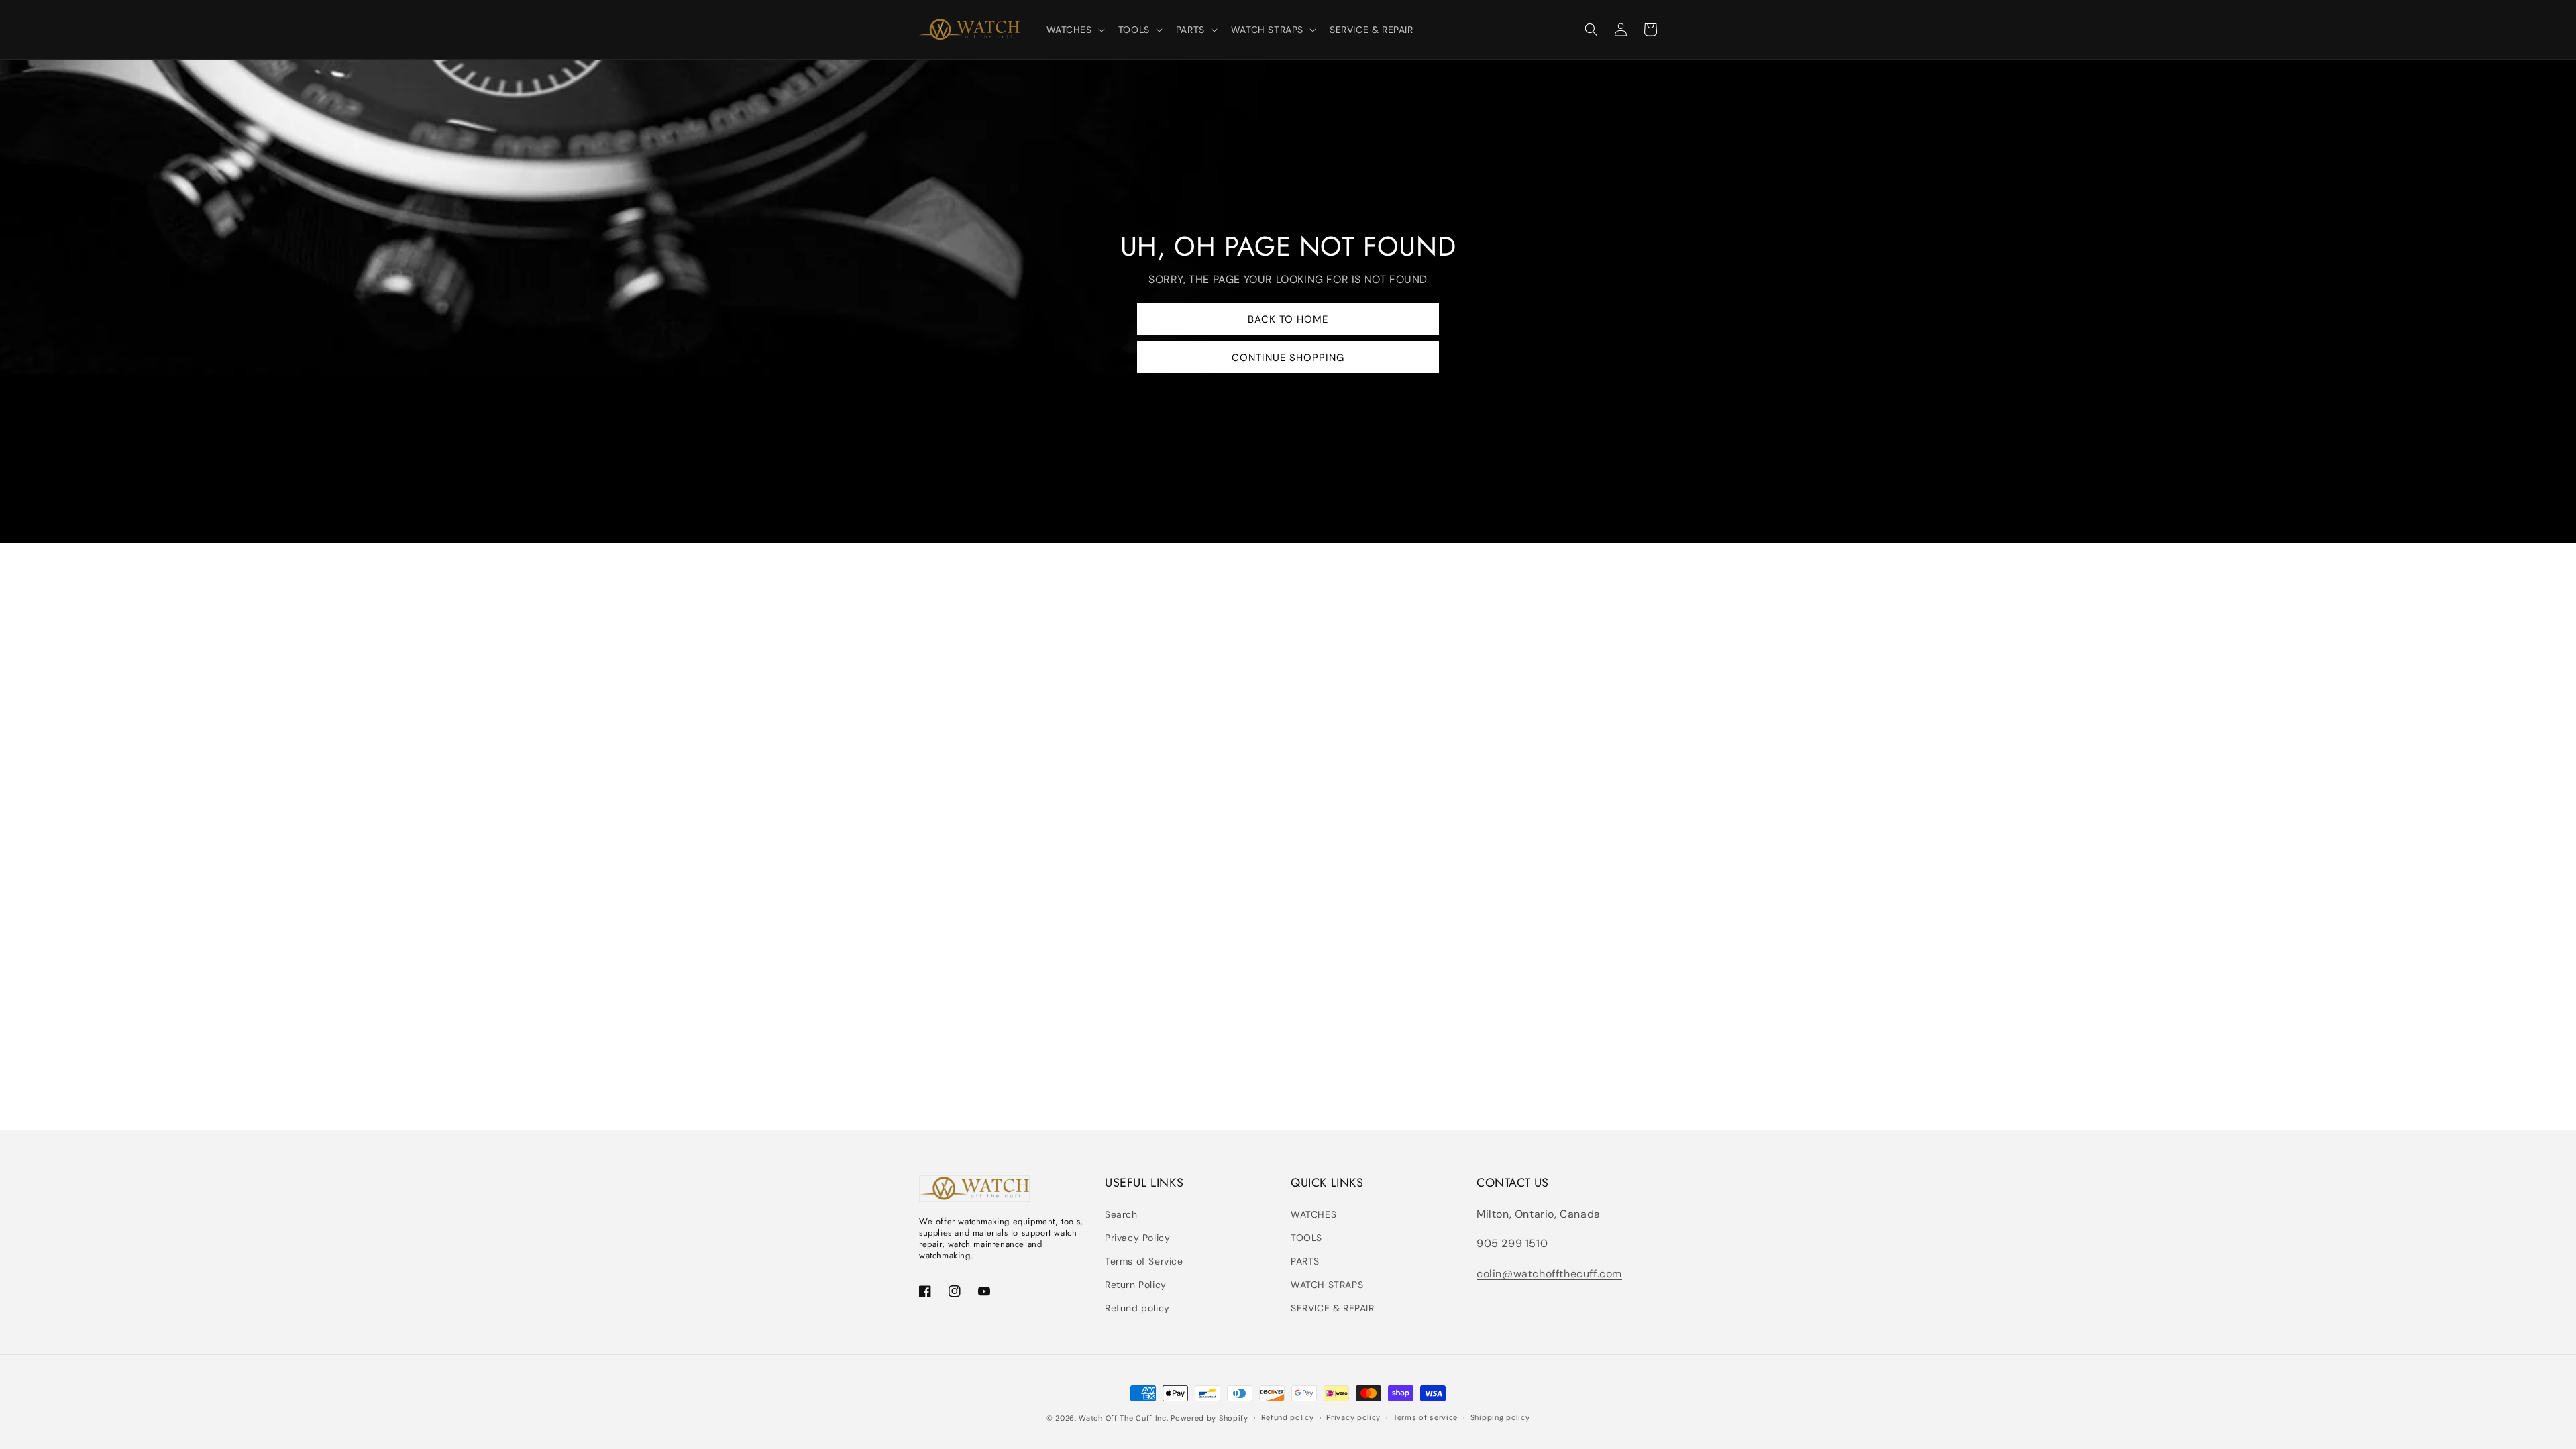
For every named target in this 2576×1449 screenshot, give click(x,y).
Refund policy (1137, 1308)
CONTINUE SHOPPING (1288, 358)
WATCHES (1313, 1214)
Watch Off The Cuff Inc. (1123, 1418)
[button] (1074, 30)
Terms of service (1426, 1417)
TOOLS (1306, 1238)
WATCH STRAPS (1327, 1285)
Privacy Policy (1137, 1238)
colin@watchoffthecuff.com (1549, 1274)
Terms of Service (1144, 1261)
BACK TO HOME (1288, 319)
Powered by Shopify (1210, 1418)
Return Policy (1136, 1285)
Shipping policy (1500, 1417)
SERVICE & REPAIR (1333, 1308)
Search (1121, 1214)
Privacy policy (1353, 1417)
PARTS (1305, 1261)
